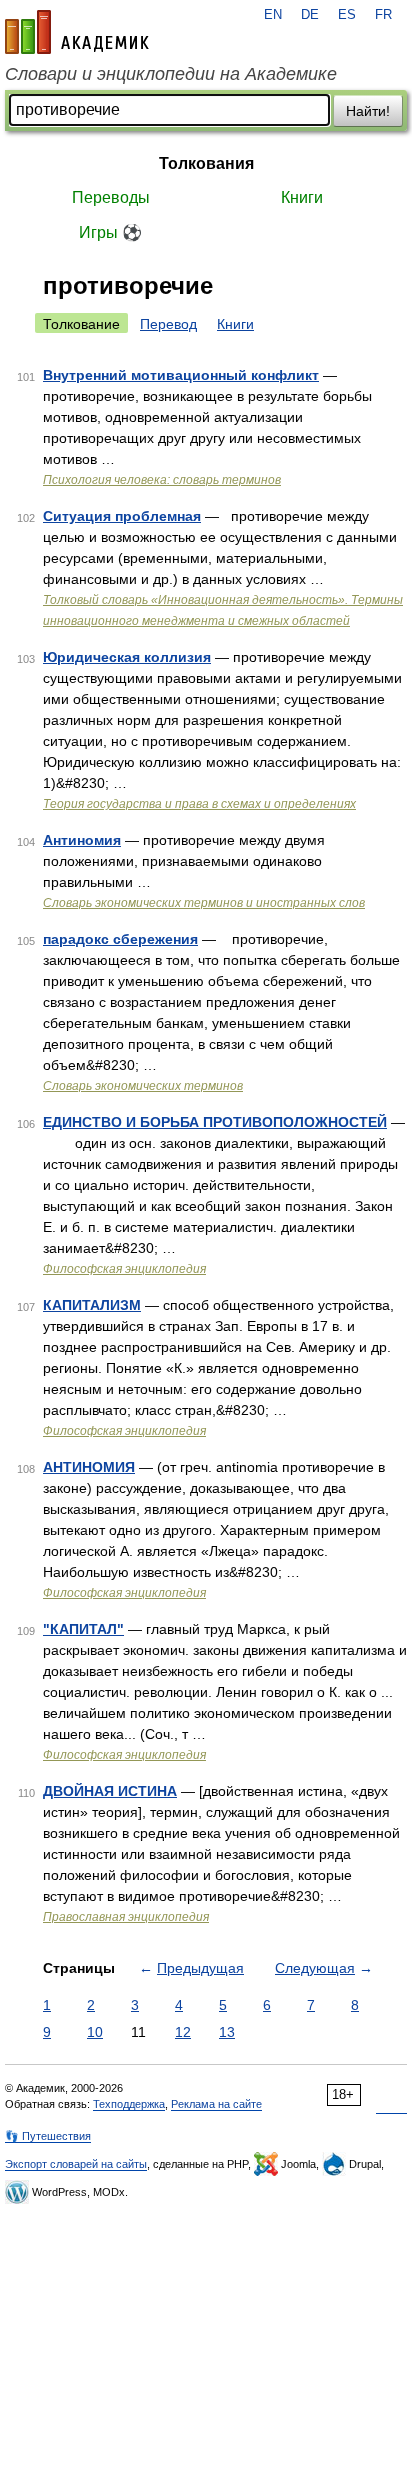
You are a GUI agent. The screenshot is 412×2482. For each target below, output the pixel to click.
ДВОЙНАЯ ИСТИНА (110, 1791)
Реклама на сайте (216, 2104)
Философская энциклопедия (124, 1269)
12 (183, 2032)
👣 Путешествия (48, 2136)
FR (383, 15)
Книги (302, 197)
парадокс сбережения (120, 939)
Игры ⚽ (110, 232)
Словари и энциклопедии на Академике (171, 74)
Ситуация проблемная (122, 516)
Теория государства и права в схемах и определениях (199, 804)
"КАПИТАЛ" (83, 1629)
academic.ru (77, 32)
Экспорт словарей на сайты (76, 2164)
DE (310, 15)
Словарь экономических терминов (143, 1086)
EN (273, 15)
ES (347, 15)
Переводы (111, 197)
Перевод (168, 324)
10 (95, 2032)
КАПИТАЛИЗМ (92, 1305)
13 (227, 2032)
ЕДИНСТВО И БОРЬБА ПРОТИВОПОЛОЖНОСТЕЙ (215, 1122)
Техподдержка (129, 2104)
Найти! (368, 111)
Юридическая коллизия (127, 657)
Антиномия (82, 840)
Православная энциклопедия (126, 1917)
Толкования (206, 163)
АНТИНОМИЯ (89, 1467)
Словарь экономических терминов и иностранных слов (204, 903)
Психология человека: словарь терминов (162, 480)
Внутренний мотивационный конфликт (181, 375)
